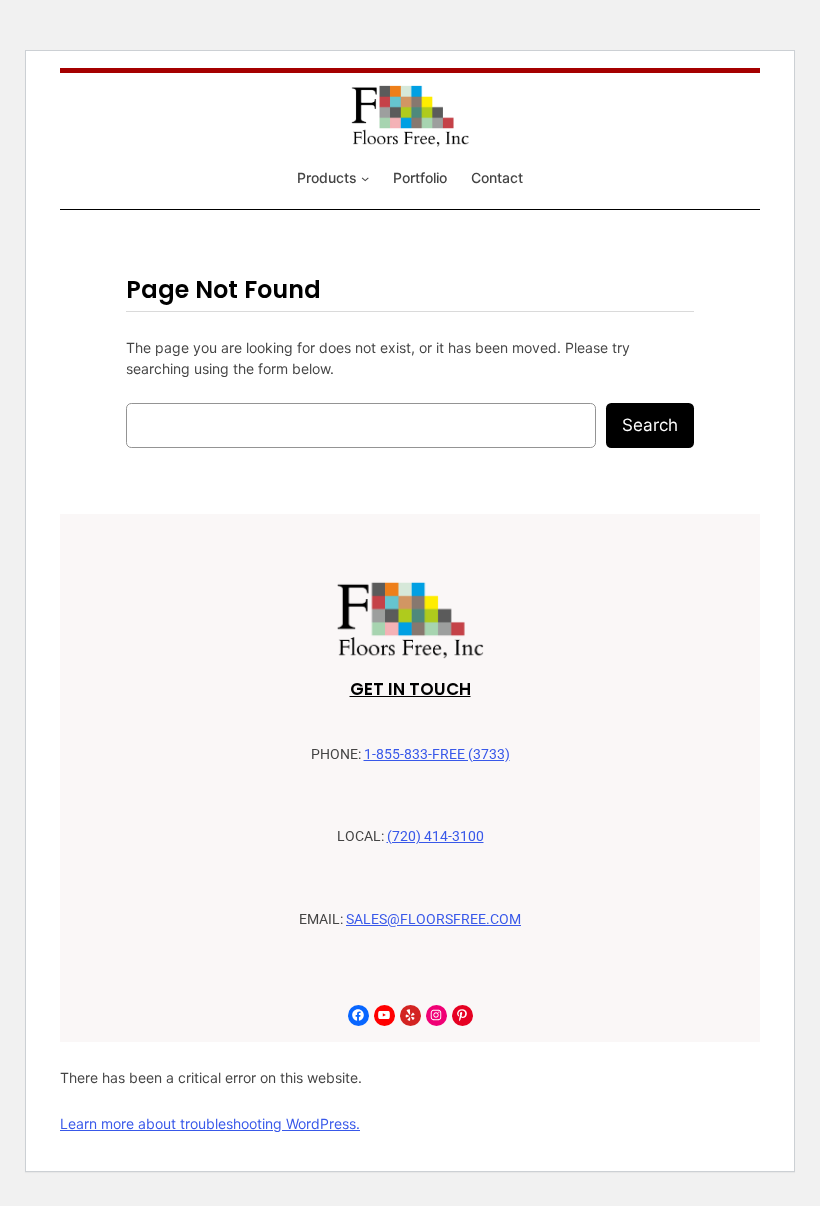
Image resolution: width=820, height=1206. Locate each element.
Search (650, 425)
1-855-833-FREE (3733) (437, 754)
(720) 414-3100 (435, 836)
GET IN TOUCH (410, 689)
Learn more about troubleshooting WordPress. (210, 1123)
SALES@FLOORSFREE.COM (433, 919)
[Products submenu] (365, 178)
